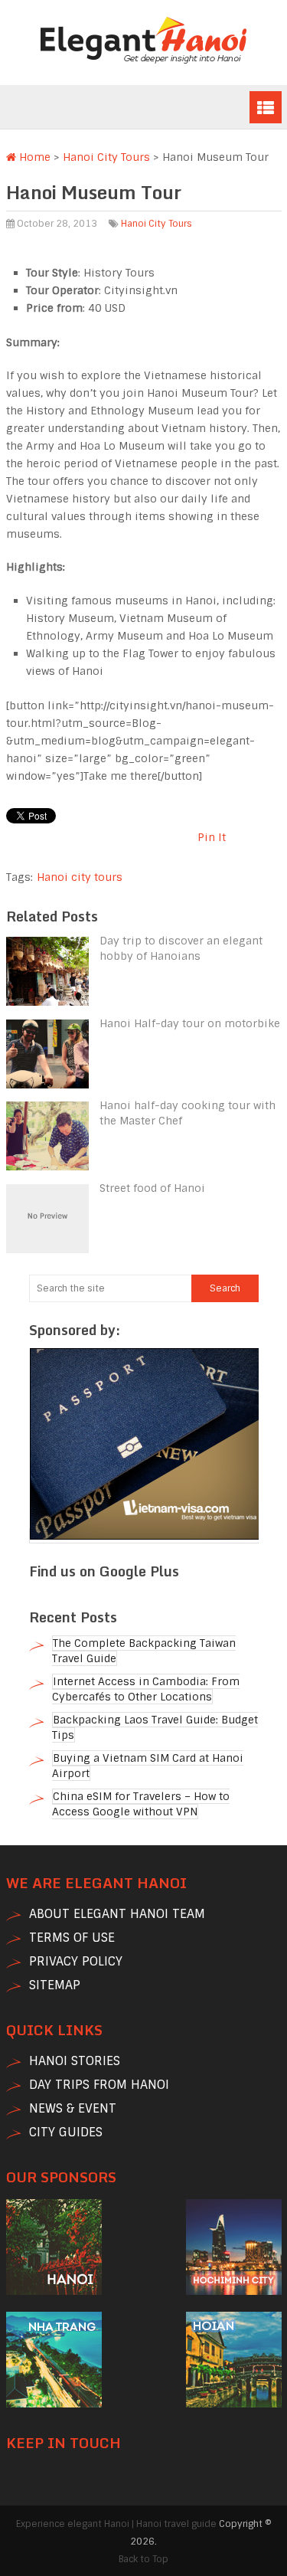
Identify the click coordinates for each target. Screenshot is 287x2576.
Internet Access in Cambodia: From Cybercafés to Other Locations (146, 1689)
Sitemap (55, 1985)
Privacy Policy (76, 1961)
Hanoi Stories (75, 2061)
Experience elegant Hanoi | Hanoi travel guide (116, 2524)
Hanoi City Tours (106, 157)
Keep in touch (64, 2443)
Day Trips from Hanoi (99, 2085)
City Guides (66, 2132)
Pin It (212, 837)
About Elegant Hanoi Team (117, 1914)
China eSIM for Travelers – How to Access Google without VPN (141, 1804)
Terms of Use (72, 1938)
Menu (266, 107)
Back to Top (143, 2559)
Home (33, 157)
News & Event (73, 2108)
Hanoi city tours (80, 877)
